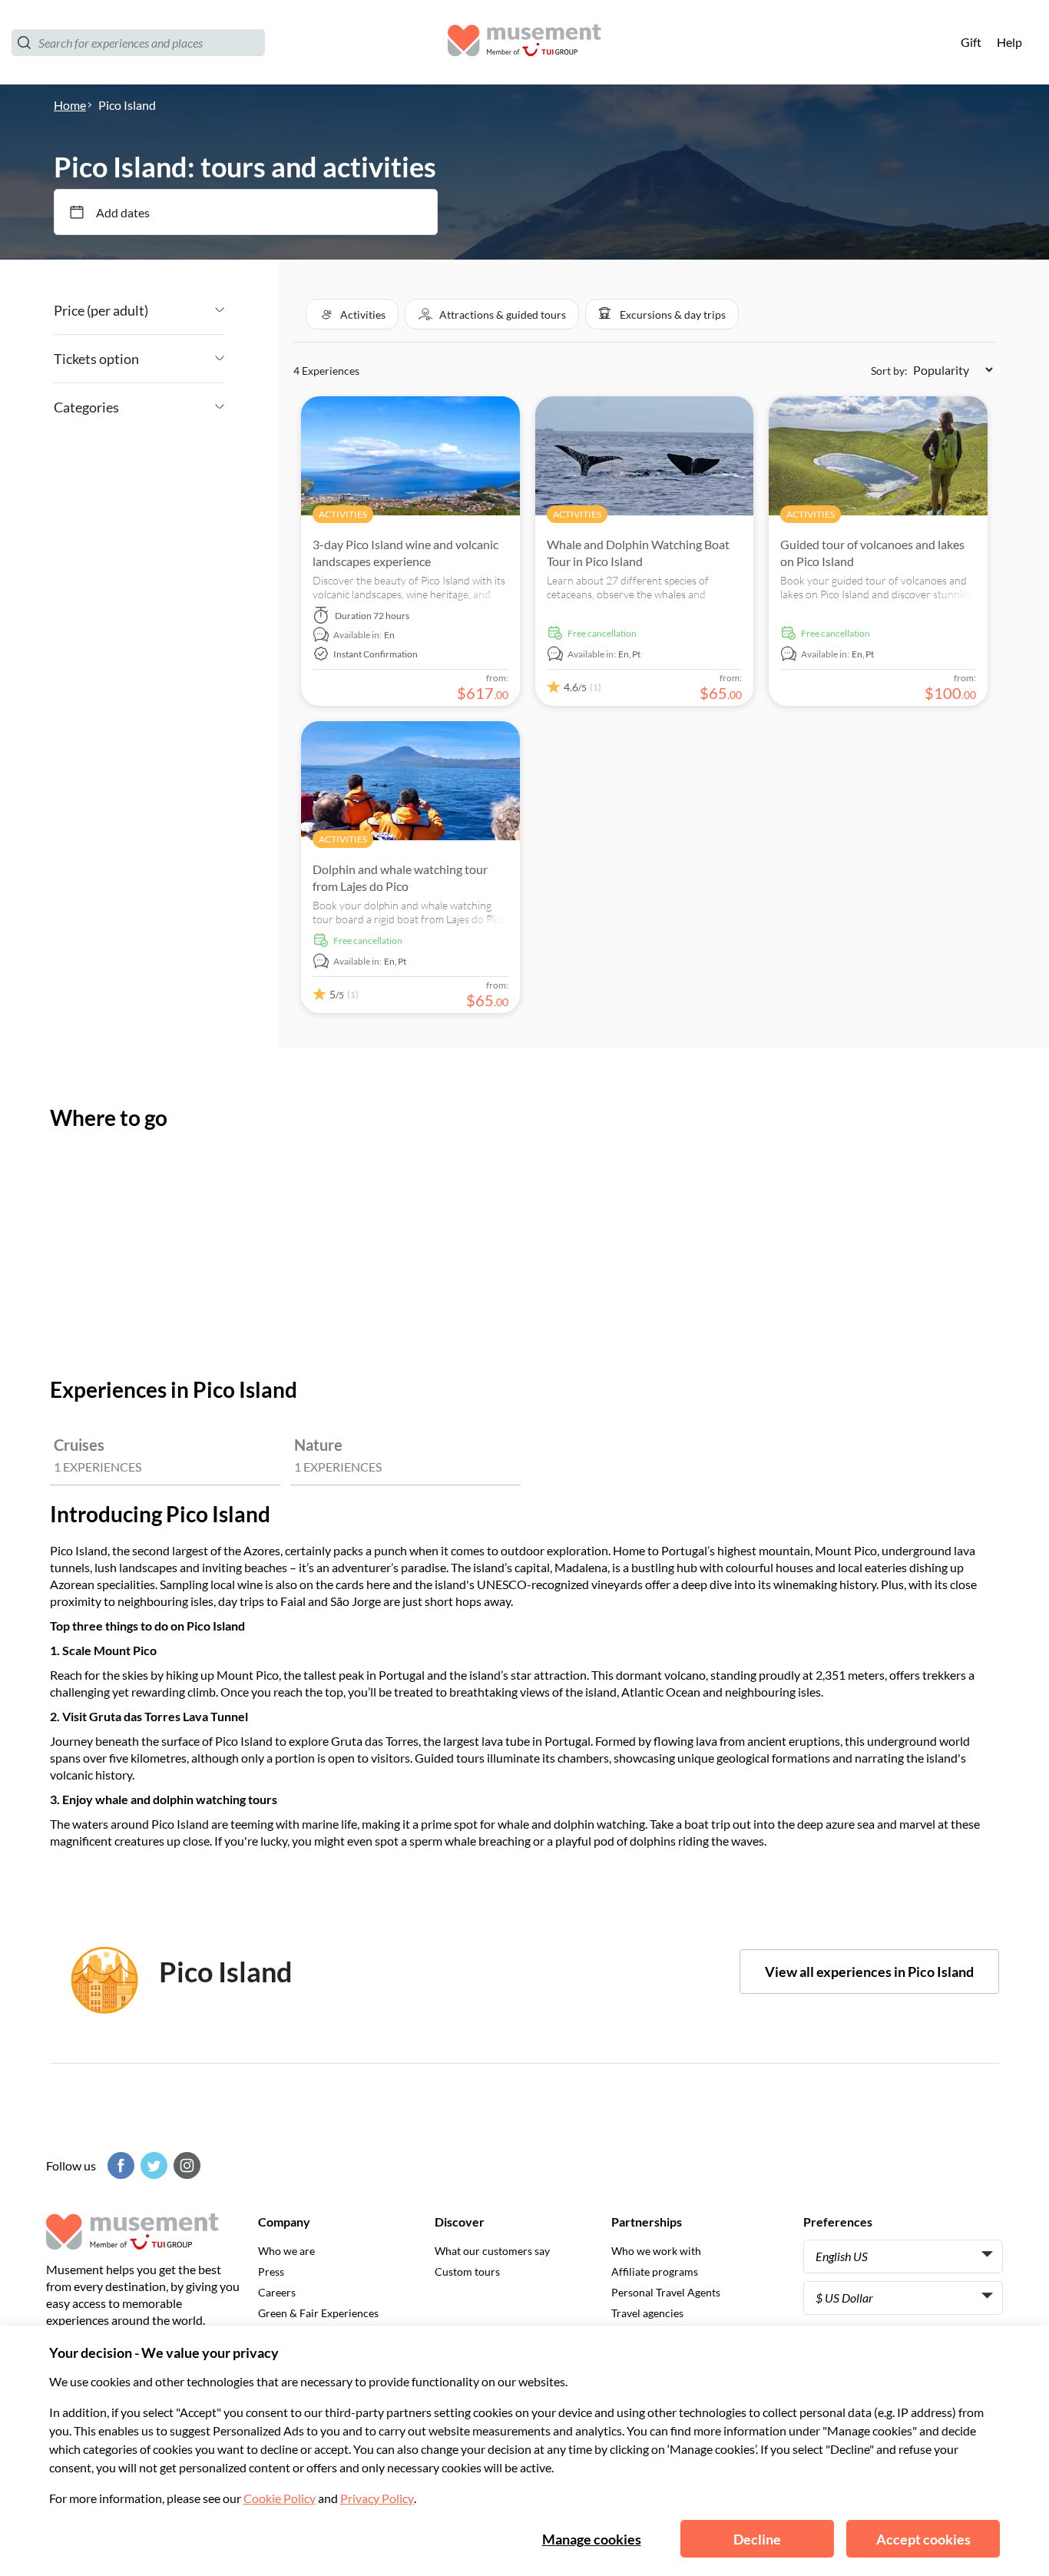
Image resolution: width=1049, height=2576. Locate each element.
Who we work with (656, 2251)
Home (70, 105)
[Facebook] (119, 2165)
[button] (352, 314)
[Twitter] (152, 2165)
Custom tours (467, 2271)
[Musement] (524, 43)
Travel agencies (647, 2313)
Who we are (286, 2251)
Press (271, 2271)
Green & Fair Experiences (318, 2313)
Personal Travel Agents (666, 2292)
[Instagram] (185, 2165)
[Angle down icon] (186, 310)
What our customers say (492, 2251)
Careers (277, 2292)
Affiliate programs (655, 2271)
